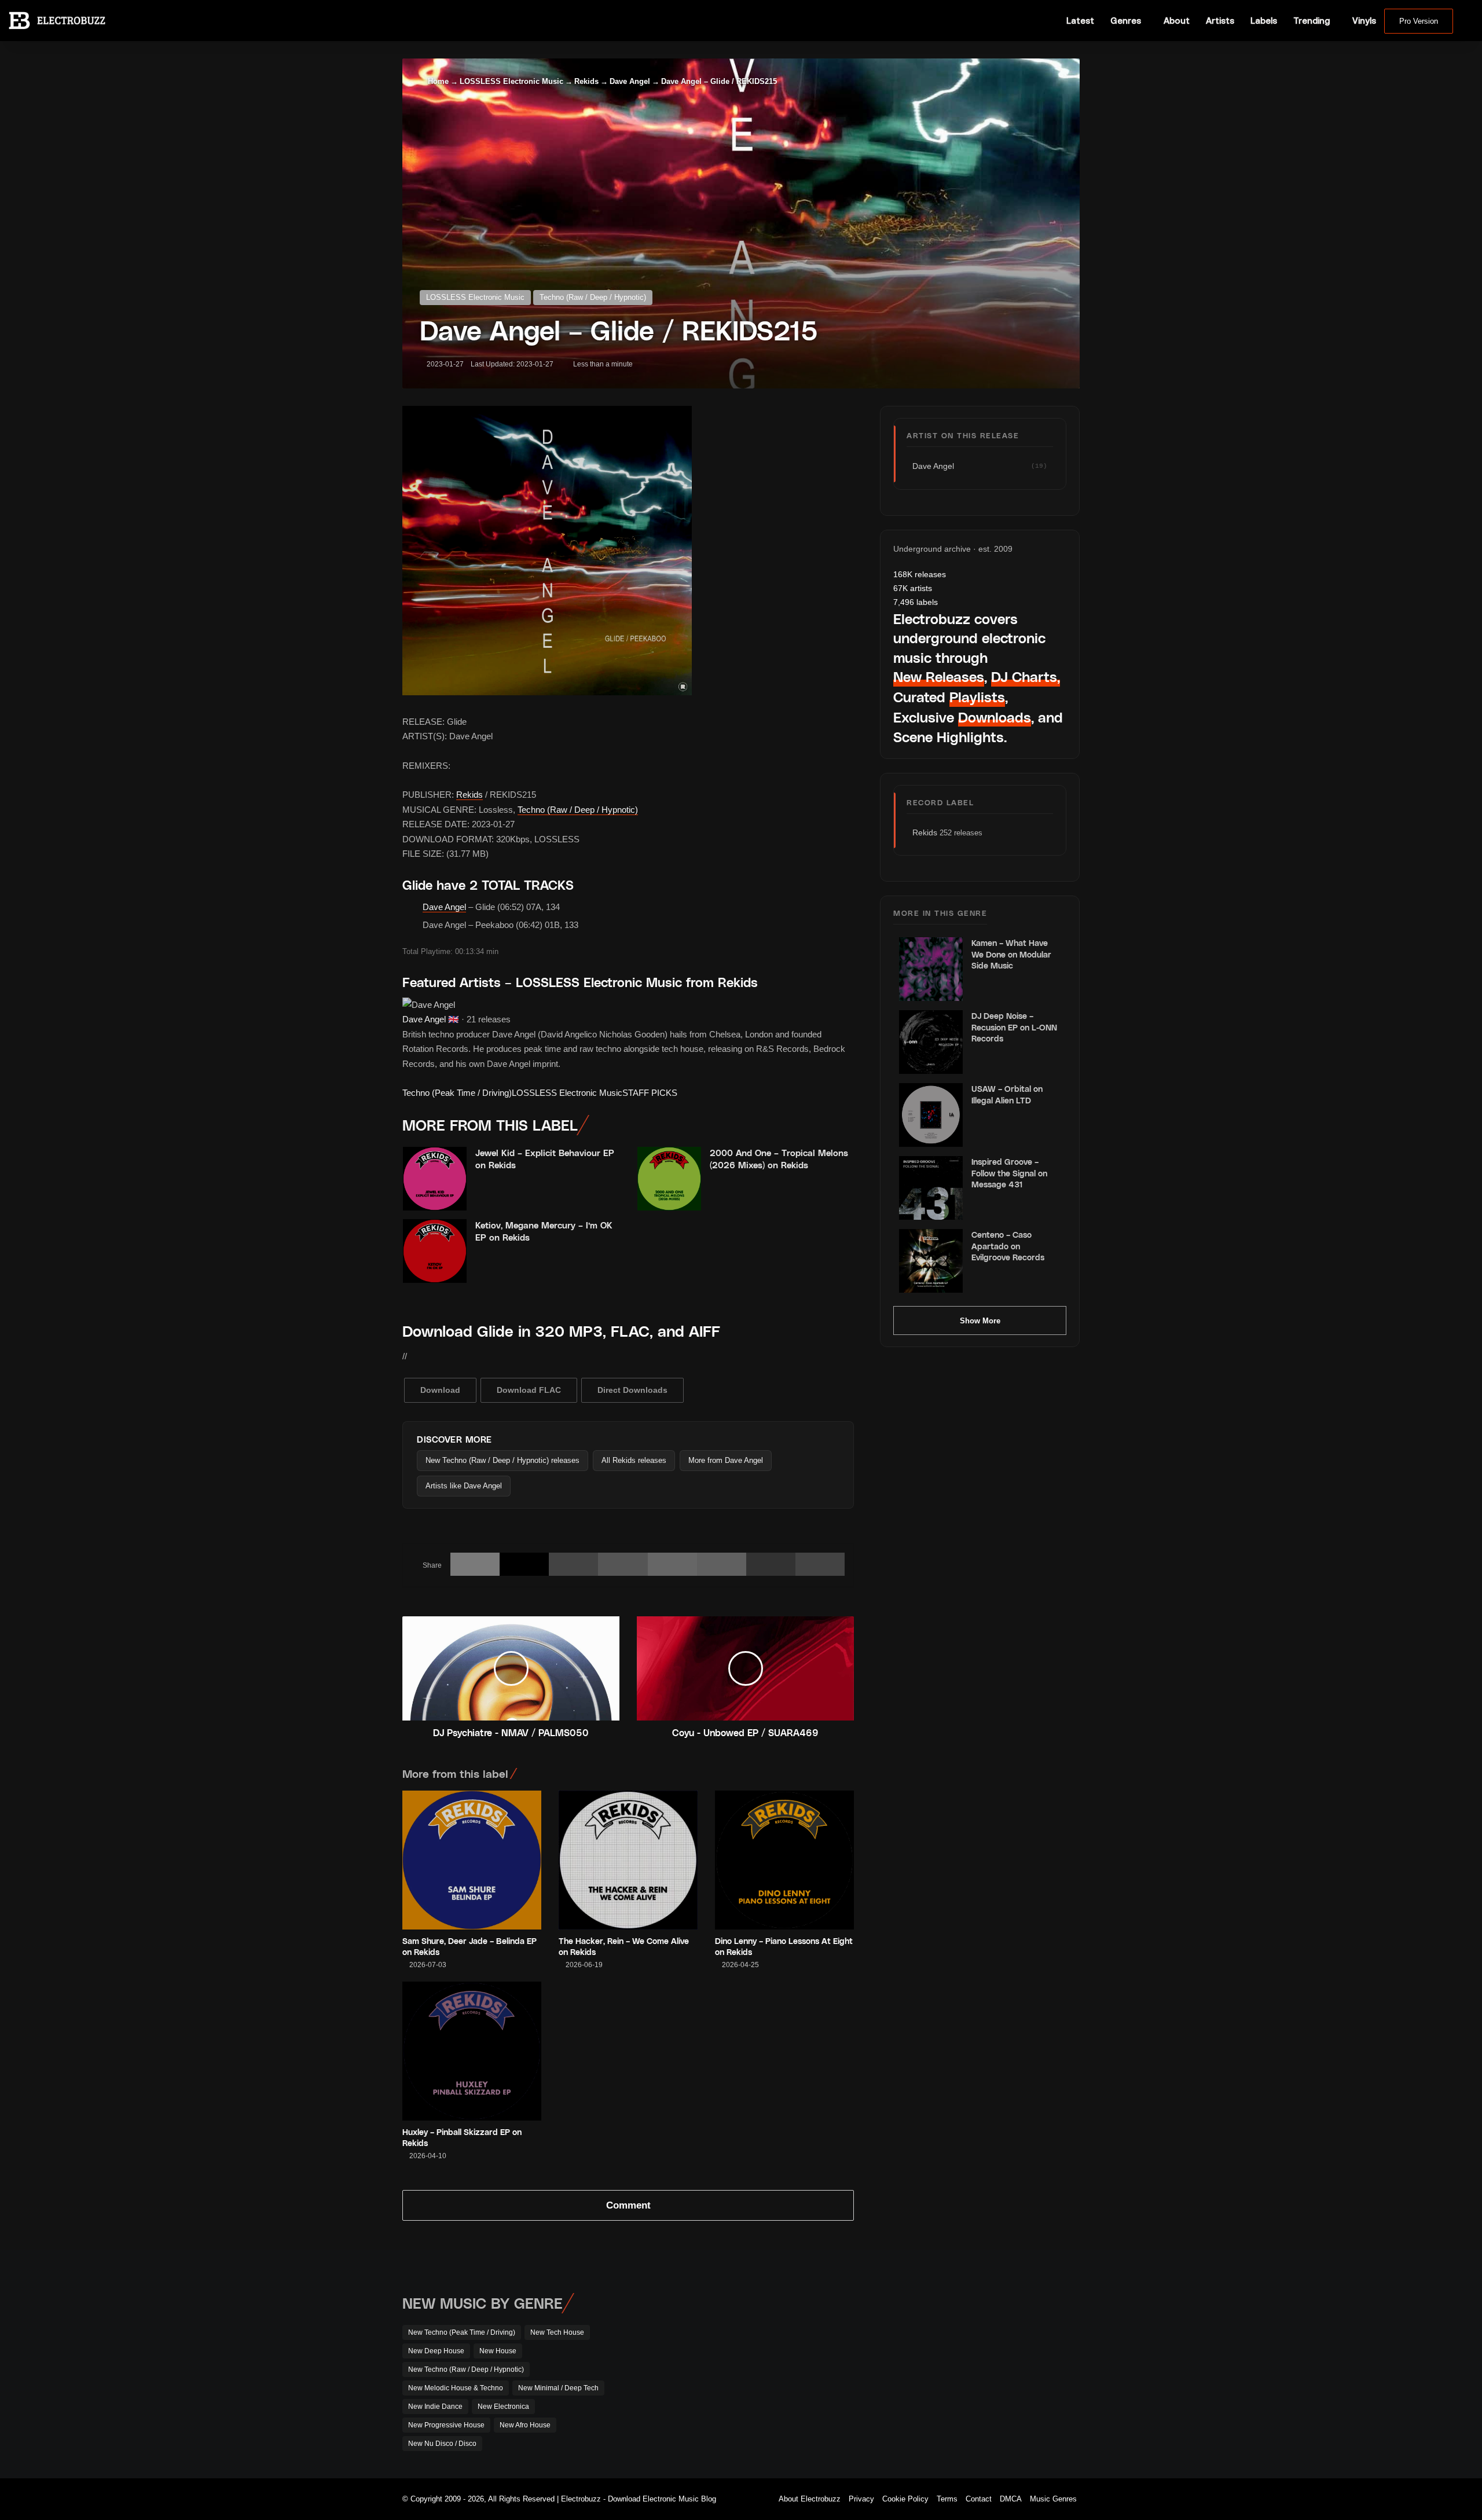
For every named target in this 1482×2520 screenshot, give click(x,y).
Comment (628, 2205)
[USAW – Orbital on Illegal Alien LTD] (931, 1115)
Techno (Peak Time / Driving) (457, 1093)
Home (437, 81)
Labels (1264, 21)
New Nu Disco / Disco (442, 2444)
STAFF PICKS (650, 1093)
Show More (980, 1321)
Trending (1312, 21)
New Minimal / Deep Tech (558, 2388)
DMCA (1011, 2499)
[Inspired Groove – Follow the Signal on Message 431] (931, 1188)
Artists (1220, 21)
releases (920, 574)
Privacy (861, 2499)
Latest (1080, 21)
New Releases (939, 676)
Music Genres (1053, 2499)
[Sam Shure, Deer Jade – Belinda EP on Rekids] (472, 1860)
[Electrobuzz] (57, 20)
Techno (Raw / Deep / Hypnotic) (593, 297)
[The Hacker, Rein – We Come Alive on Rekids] (628, 1860)
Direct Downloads (632, 1390)
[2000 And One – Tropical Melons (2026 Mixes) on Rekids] (669, 1179)
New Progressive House (446, 2425)
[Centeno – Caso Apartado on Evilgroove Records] (931, 1261)
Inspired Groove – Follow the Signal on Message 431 (1009, 1173)
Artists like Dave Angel (464, 1486)
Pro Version (1419, 21)
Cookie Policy (905, 2499)
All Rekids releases (634, 1460)
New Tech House (557, 2332)
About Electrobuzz (810, 2499)
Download (440, 1390)
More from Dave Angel (726, 1460)
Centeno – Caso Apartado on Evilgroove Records (1008, 1246)
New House (498, 2351)
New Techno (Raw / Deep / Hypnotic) (466, 2369)
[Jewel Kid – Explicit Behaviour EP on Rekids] (435, 1179)
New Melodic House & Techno (456, 2388)
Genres (1126, 21)
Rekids (586, 81)
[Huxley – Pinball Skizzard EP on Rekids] (472, 2051)
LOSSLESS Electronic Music (511, 81)
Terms (947, 2499)
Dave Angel (630, 81)
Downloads (995, 717)
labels (916, 602)
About (1177, 21)
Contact (979, 2499)
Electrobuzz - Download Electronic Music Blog (639, 2499)
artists (913, 588)
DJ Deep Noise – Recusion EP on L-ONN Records (1014, 1027)
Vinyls (1364, 21)
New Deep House (436, 2351)
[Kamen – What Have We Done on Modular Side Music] (931, 969)
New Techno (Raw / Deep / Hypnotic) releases (502, 1460)
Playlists (977, 697)
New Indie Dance (435, 2407)
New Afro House (525, 2425)
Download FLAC (529, 1390)
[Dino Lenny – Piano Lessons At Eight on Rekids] (784, 1860)
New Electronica (503, 2407)
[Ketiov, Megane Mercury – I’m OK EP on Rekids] (435, 1251)
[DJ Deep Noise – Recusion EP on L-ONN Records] (931, 1042)
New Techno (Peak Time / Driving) (462, 2332)
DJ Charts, (1026, 676)
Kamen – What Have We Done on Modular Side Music (1011, 954)
